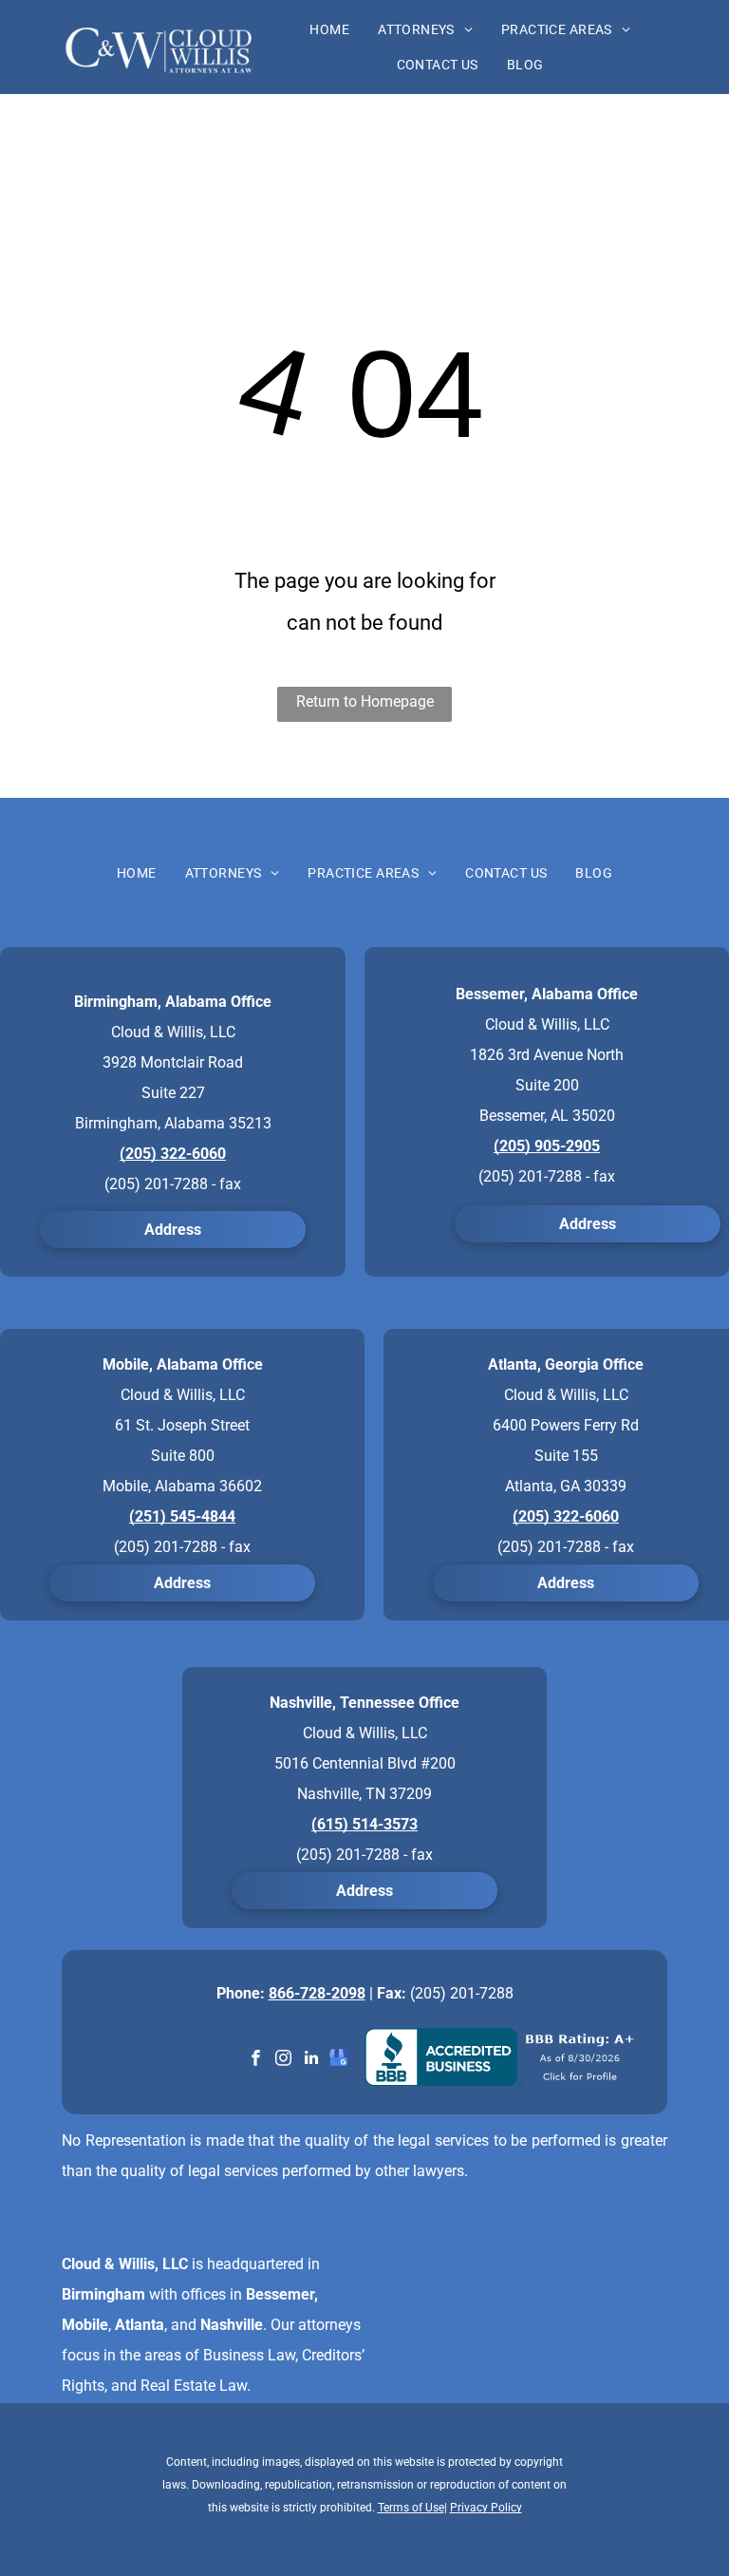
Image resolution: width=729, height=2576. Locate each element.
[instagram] (283, 2060)
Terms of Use (411, 2508)
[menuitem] (329, 29)
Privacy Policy (486, 2508)
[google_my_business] (338, 2060)
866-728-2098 (317, 1993)
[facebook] (256, 2060)
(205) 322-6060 (173, 1154)
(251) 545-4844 (182, 1516)
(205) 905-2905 (547, 1146)
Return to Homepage (365, 701)
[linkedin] (311, 2060)
